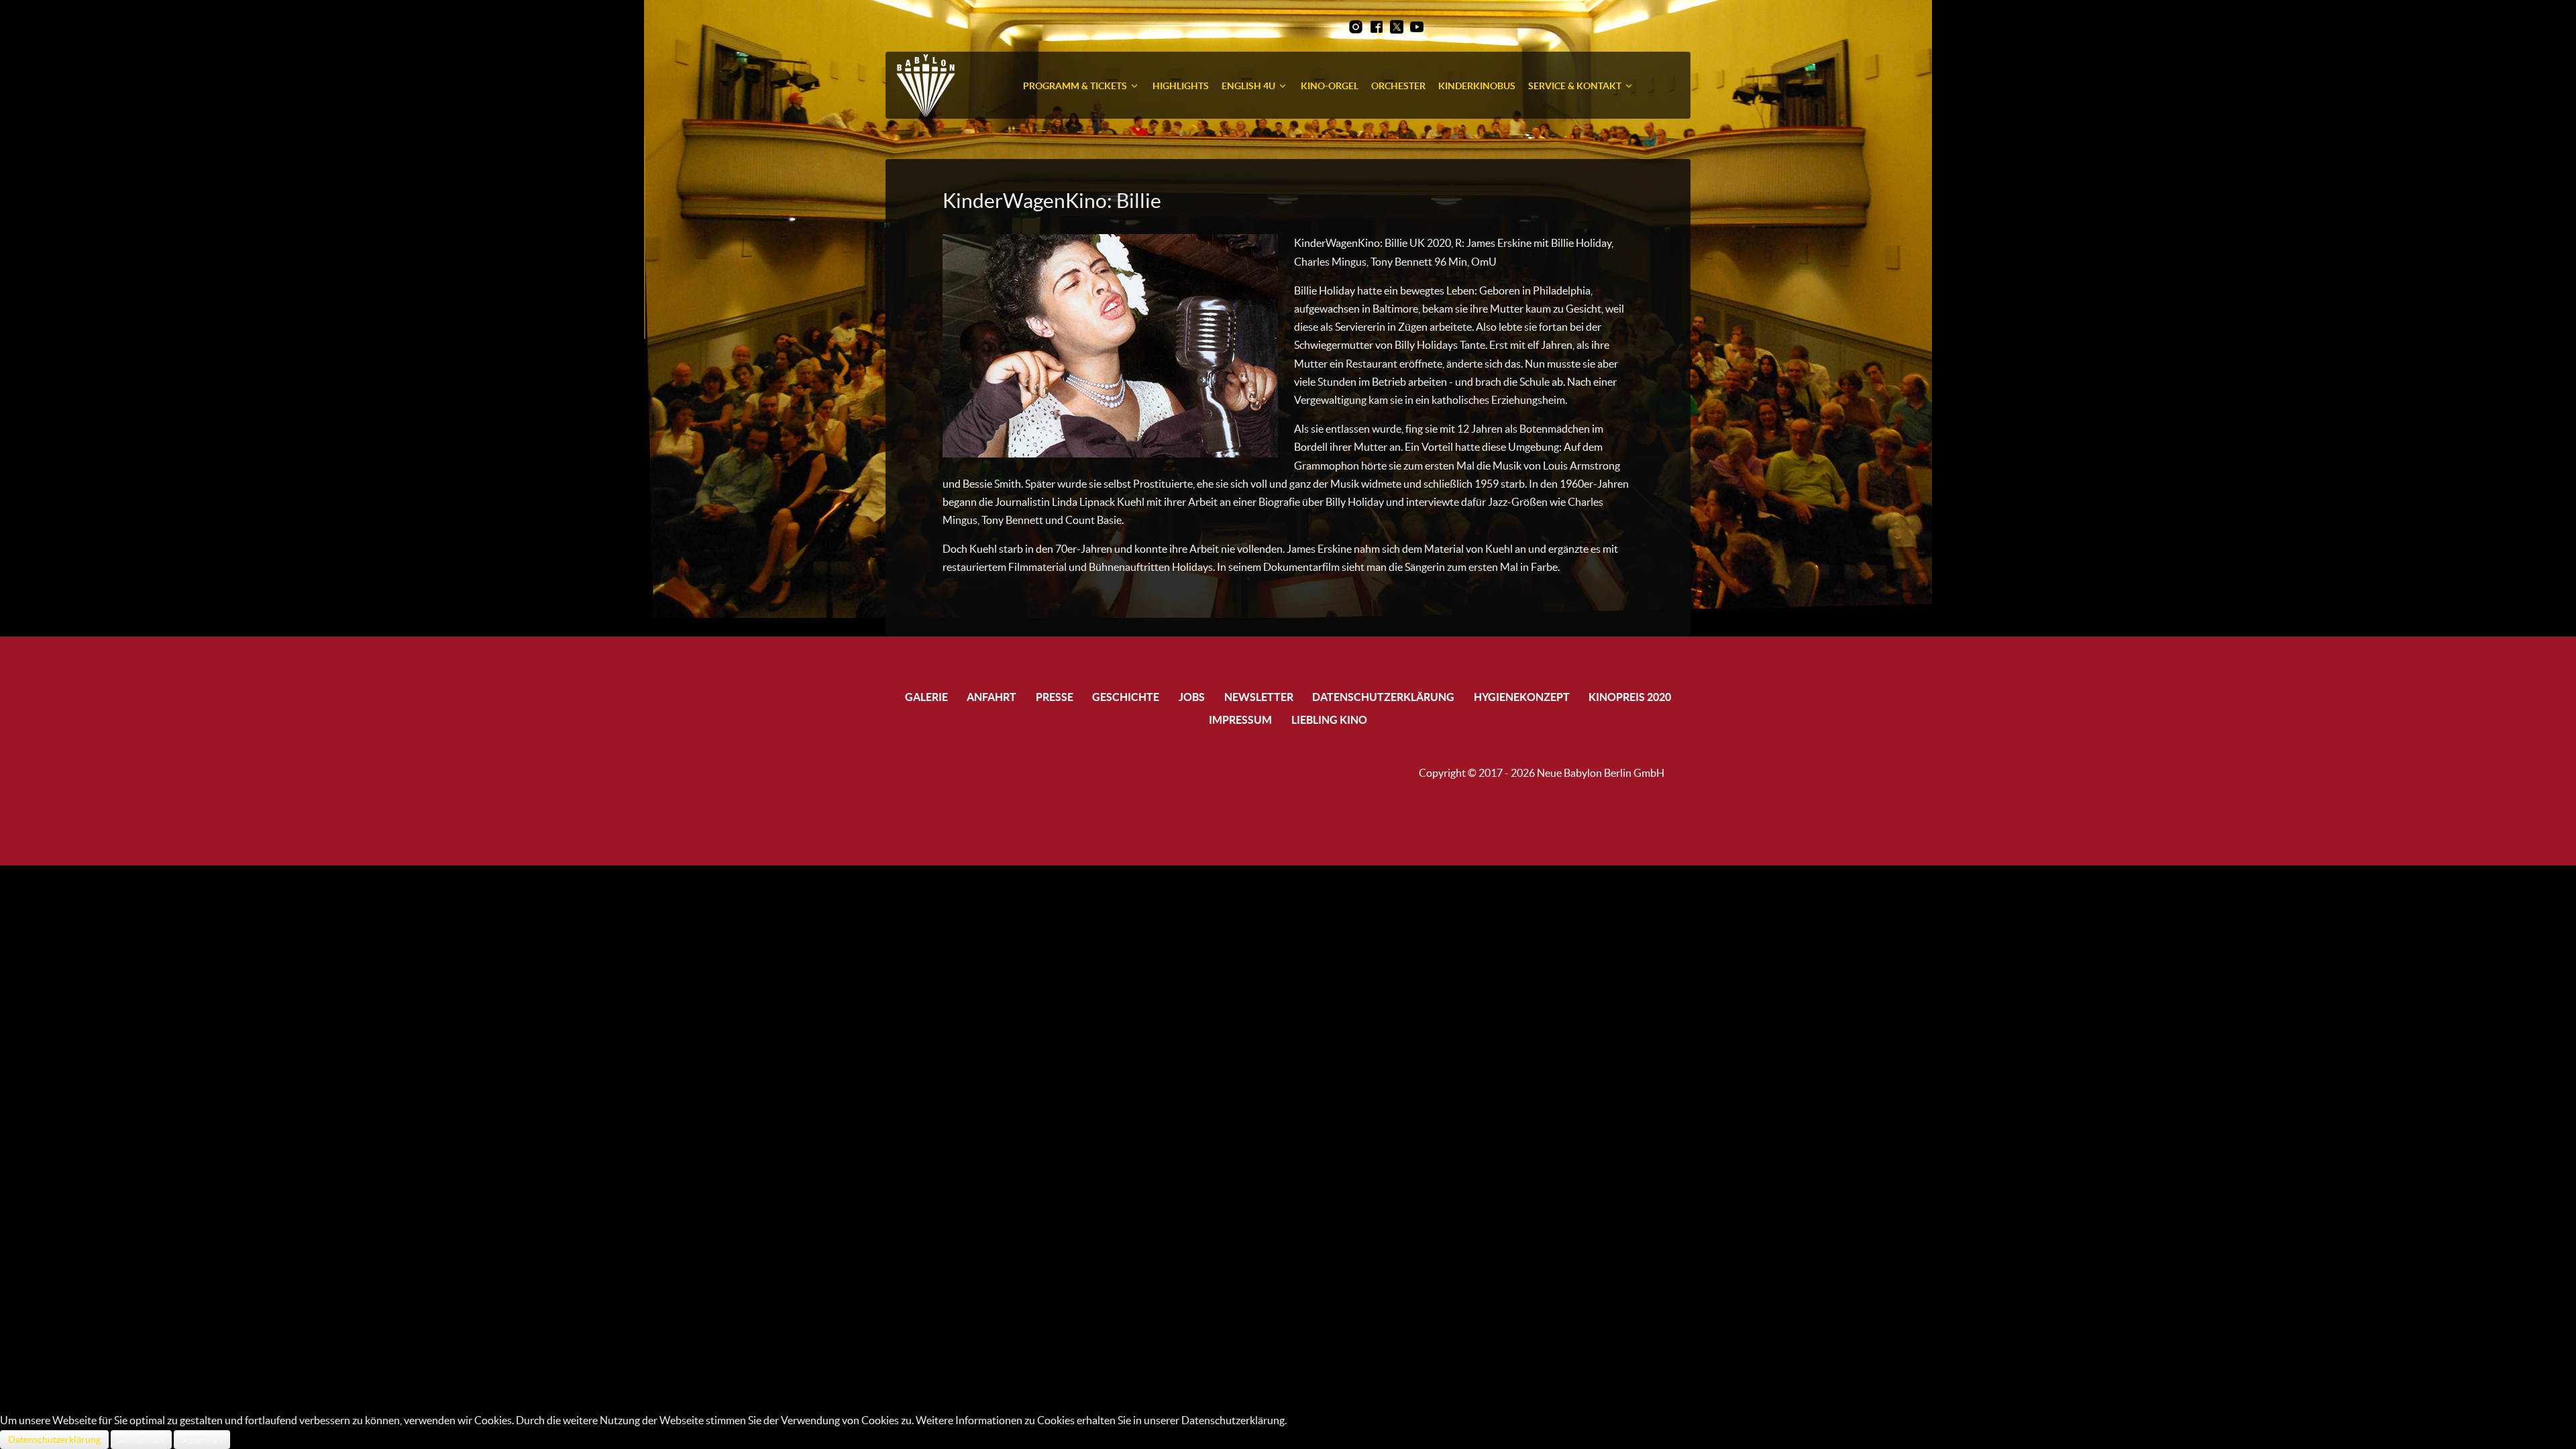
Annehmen (141, 1440)
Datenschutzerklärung (54, 1440)
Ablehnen (202, 1440)
